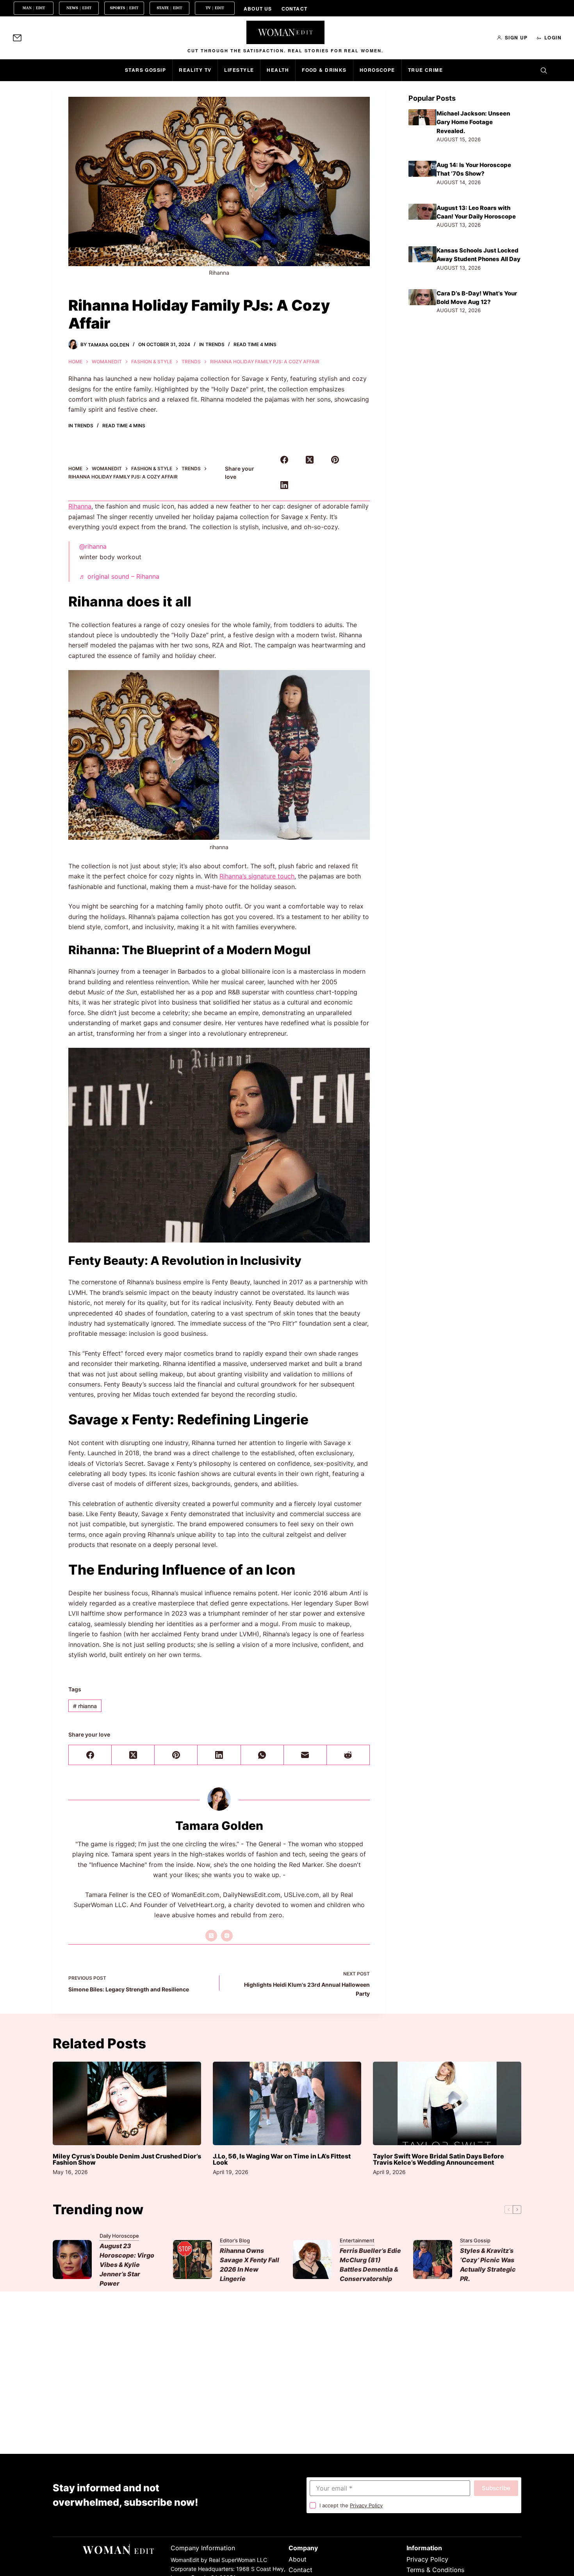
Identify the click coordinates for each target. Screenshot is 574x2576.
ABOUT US (258, 9)
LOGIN (553, 37)
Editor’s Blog (235, 2240)
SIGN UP (516, 37)
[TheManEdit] (34, 8)
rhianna (85, 1706)
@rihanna (93, 546)
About (298, 2559)
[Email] (305, 1755)
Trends (215, 344)
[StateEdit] (169, 8)
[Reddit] (348, 1755)
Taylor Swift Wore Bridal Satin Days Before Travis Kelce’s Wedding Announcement (439, 2159)
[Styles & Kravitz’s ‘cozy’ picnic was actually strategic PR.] (433, 2260)
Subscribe (496, 2488)
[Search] (544, 70)
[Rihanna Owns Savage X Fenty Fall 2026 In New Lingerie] (193, 2260)
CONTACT (294, 9)
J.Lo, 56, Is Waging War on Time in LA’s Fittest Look (282, 2159)
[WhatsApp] (262, 1755)
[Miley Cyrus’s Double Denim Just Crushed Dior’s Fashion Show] (127, 2103)
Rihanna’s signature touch (257, 876)
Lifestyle (239, 70)
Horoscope (377, 70)
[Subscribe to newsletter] (17, 38)
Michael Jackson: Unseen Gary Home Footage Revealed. (473, 122)
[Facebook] (284, 460)
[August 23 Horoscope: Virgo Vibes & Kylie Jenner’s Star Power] (72, 2260)
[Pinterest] (335, 460)
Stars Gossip (145, 70)
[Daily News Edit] (79, 8)
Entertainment (357, 2240)
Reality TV (195, 70)
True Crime (425, 70)
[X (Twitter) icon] (211, 1936)
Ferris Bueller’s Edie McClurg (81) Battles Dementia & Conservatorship (370, 2265)
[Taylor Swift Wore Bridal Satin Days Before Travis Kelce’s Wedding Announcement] (447, 2103)
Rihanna (80, 506)
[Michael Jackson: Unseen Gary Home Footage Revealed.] (422, 117)
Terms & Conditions (435, 2570)
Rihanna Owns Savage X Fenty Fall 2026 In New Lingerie (250, 2265)
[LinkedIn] (284, 485)
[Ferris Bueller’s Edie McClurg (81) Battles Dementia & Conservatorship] (312, 2260)
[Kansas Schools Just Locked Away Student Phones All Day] (422, 254)
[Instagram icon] (227, 1936)
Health (278, 70)
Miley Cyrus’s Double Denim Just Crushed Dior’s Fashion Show (127, 2159)
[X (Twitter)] (310, 460)
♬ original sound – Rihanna (119, 576)
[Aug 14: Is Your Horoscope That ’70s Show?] (422, 169)
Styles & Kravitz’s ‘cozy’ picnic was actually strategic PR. (488, 2265)
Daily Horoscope (119, 2236)
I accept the (351, 2505)
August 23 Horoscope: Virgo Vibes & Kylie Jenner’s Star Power (127, 2265)
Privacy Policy (366, 2505)
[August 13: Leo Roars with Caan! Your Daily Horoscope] (422, 212)
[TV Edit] (215, 8)
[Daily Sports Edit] (124, 8)
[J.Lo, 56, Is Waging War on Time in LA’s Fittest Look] (287, 2103)
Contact (300, 2570)
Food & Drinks (324, 70)
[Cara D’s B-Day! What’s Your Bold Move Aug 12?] (422, 297)
